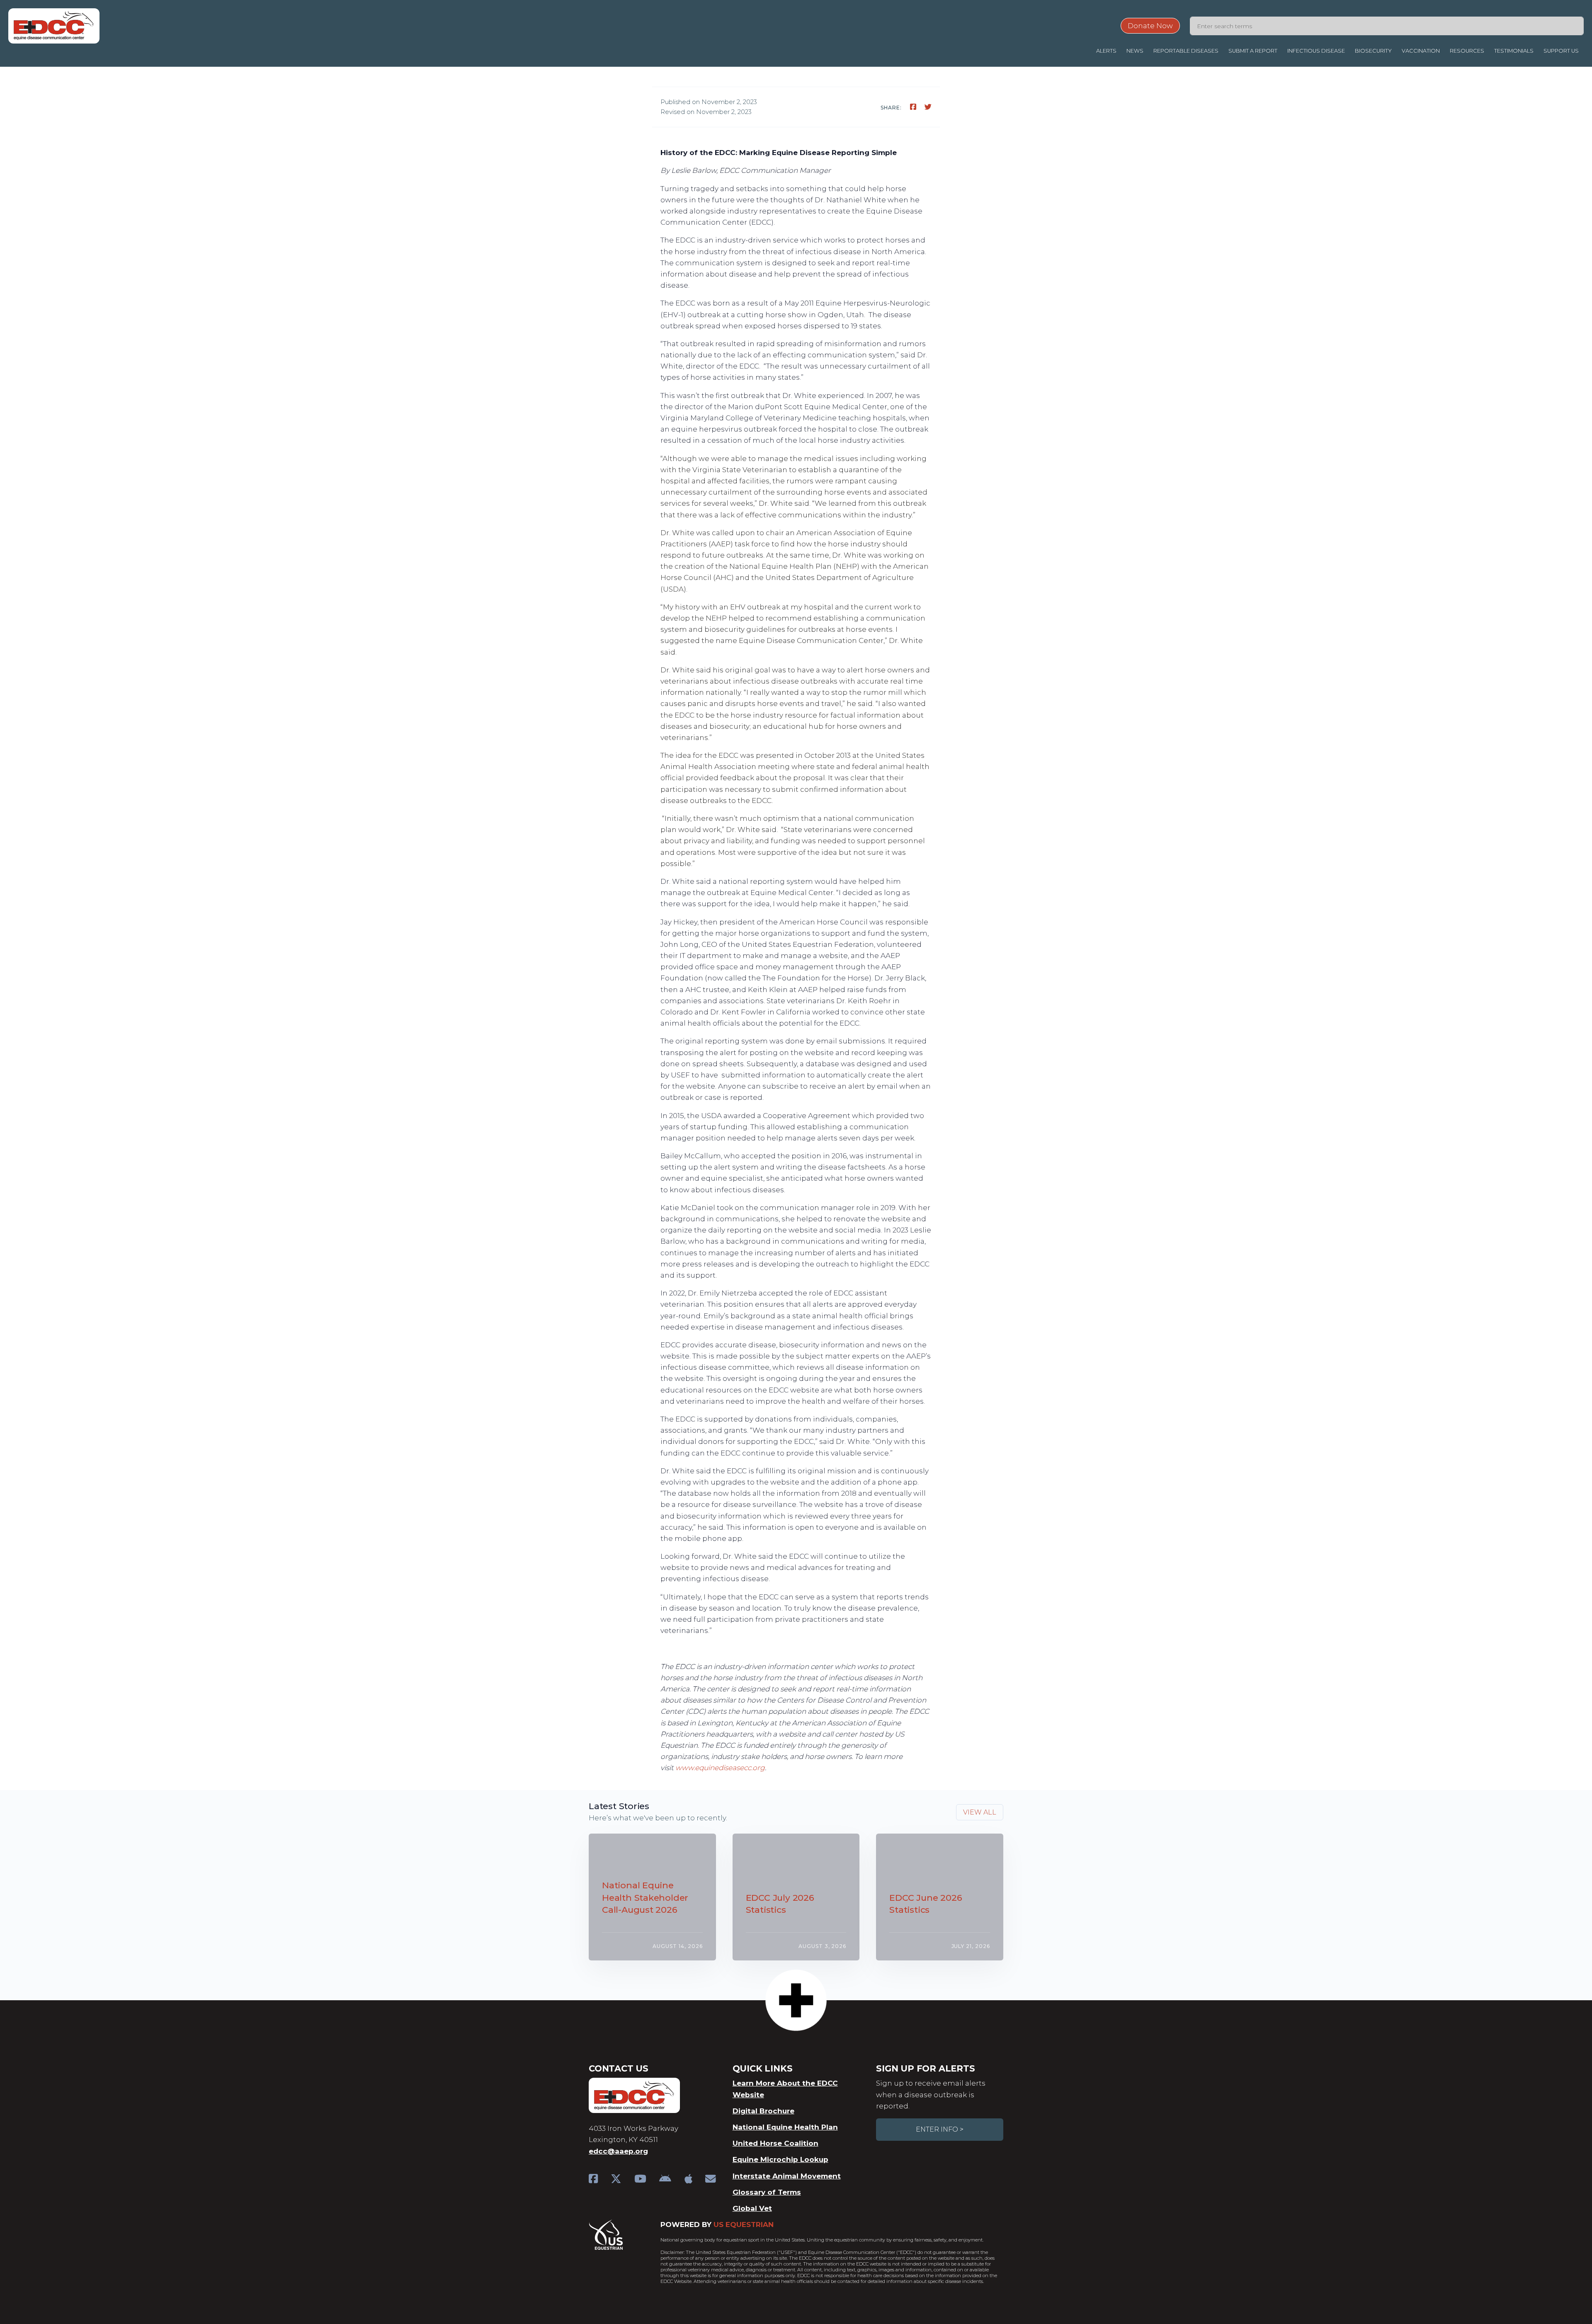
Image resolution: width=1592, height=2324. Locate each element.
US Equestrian (744, 2225)
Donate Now (1150, 26)
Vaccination (1421, 51)
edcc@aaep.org (618, 2151)
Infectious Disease (1316, 51)
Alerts (1106, 51)
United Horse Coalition (775, 2143)
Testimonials (1514, 51)
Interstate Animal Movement (787, 2176)
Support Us (1561, 51)
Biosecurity (1373, 51)
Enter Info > (940, 2129)
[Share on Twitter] (928, 107)
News (1135, 51)
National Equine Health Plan (785, 2127)
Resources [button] (1467, 51)
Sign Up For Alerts (925, 2068)
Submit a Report (1253, 51)
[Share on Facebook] (914, 107)
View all (980, 1812)
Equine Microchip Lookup (780, 2159)
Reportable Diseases (1186, 51)
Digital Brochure (763, 2111)
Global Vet (752, 2208)
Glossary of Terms (767, 2192)
